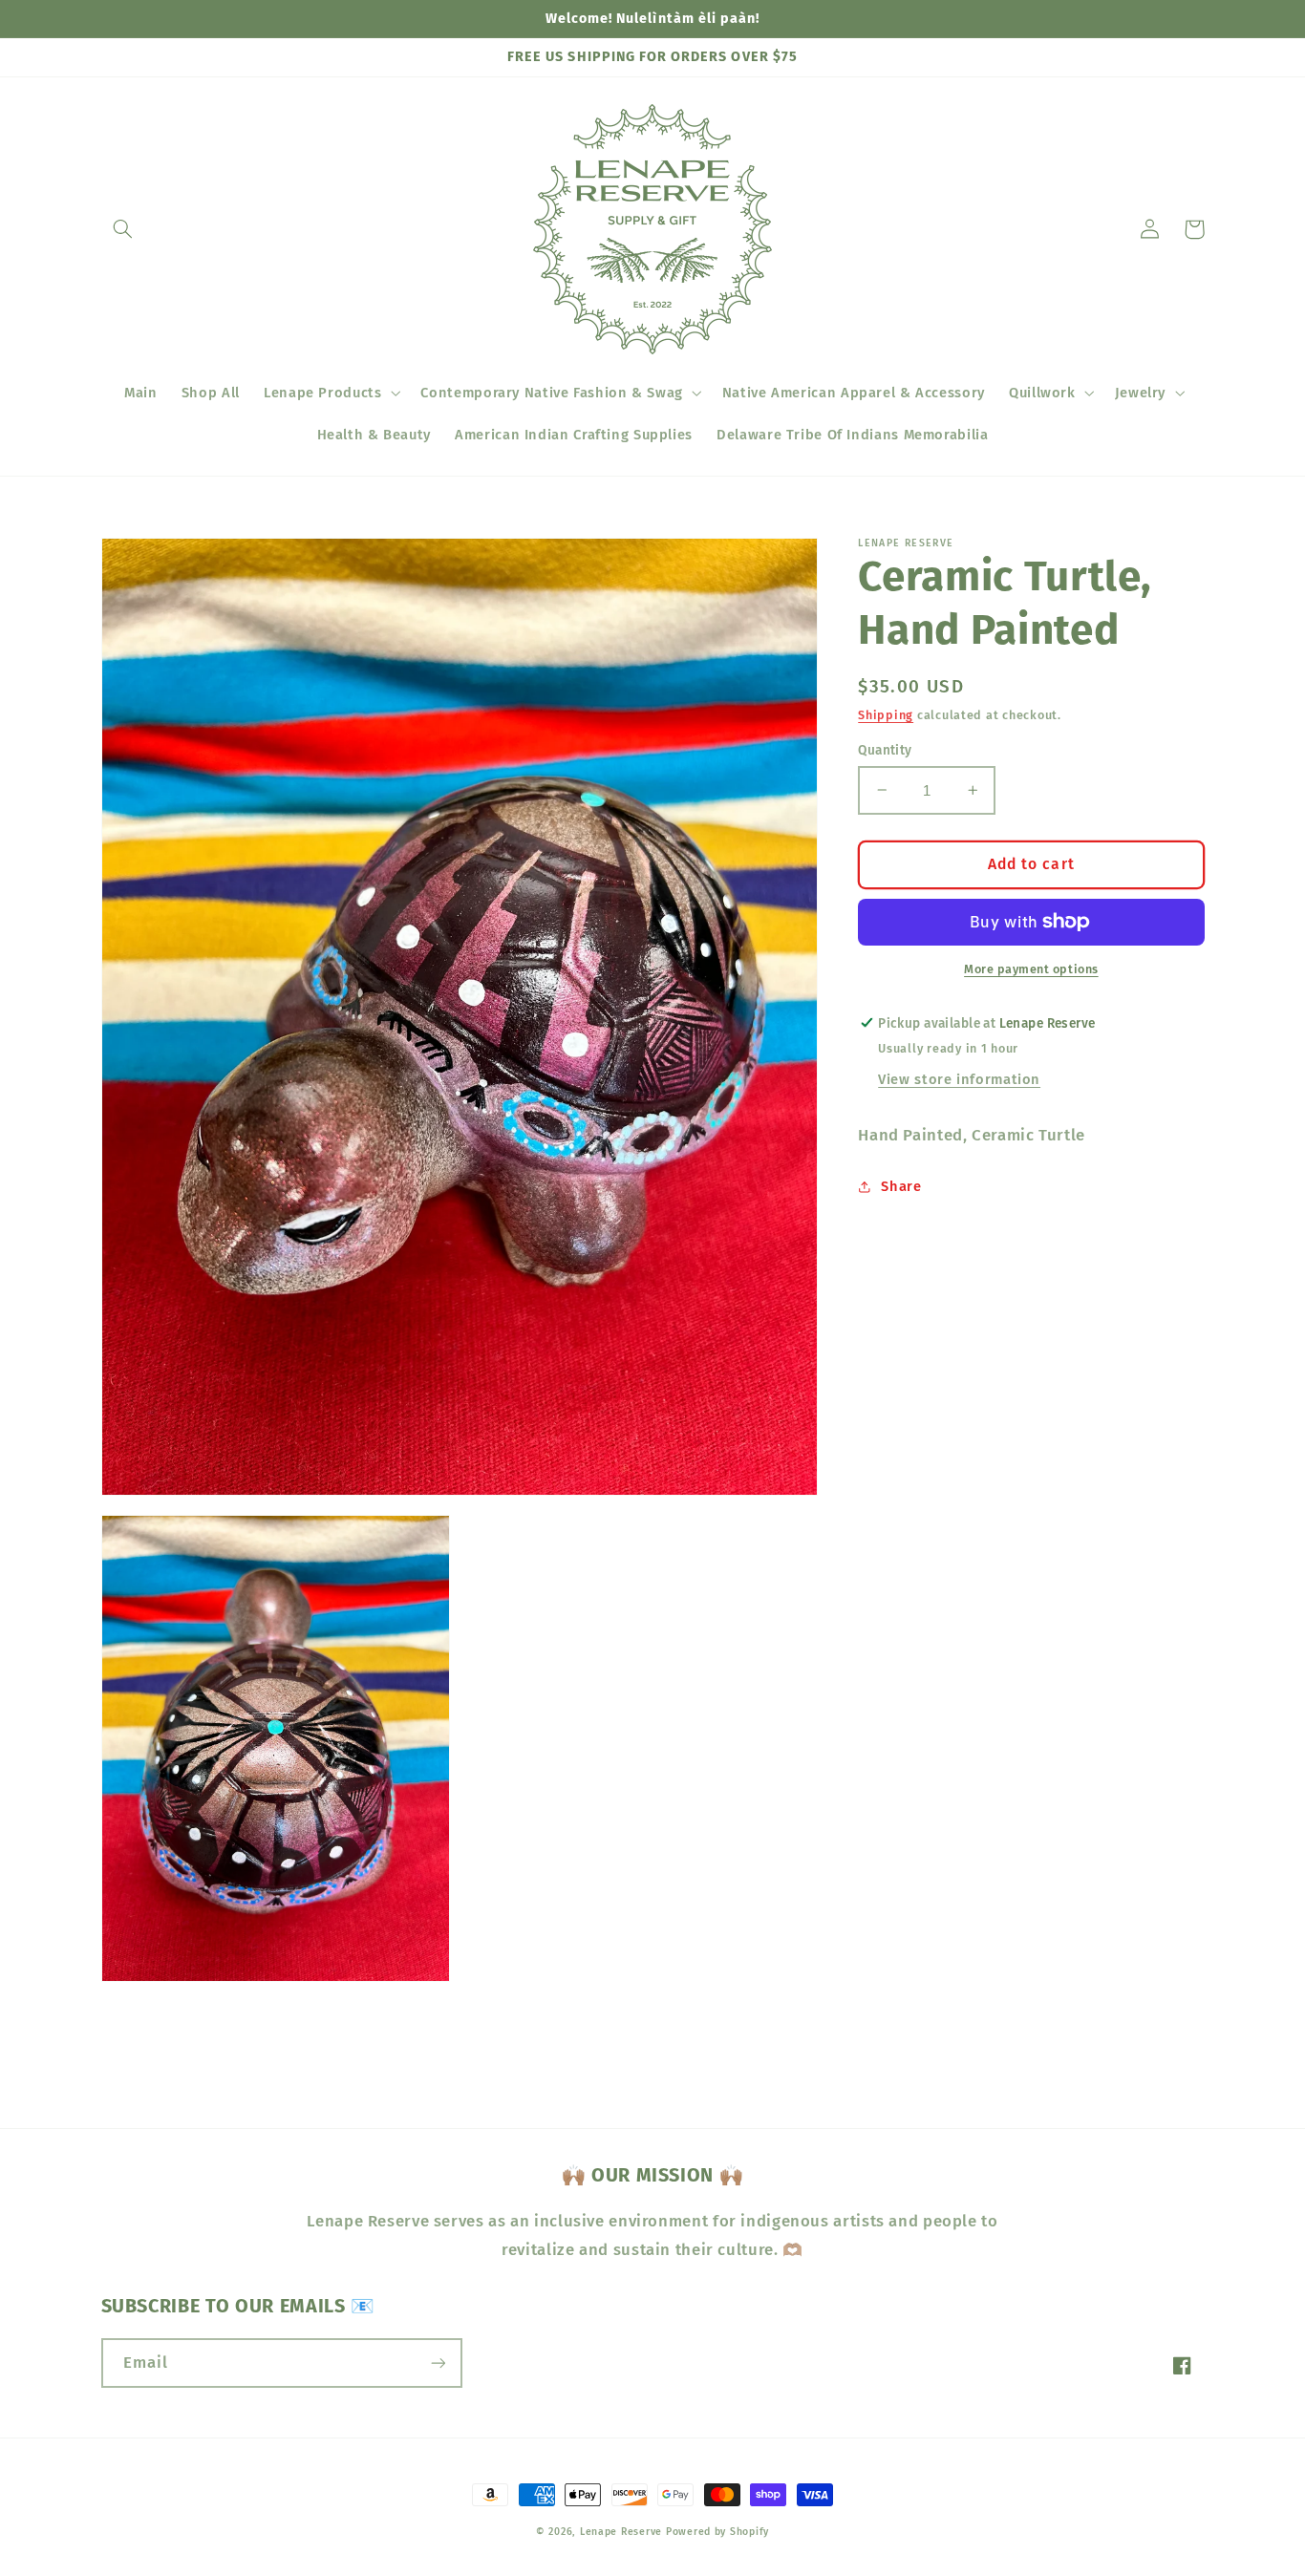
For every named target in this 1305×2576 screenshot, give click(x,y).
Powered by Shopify (717, 2532)
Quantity (885, 749)
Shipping (886, 714)
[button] (123, 229)
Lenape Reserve (621, 2532)
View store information (959, 1079)
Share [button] (901, 1185)
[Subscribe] (438, 2363)
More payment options (1031, 969)
